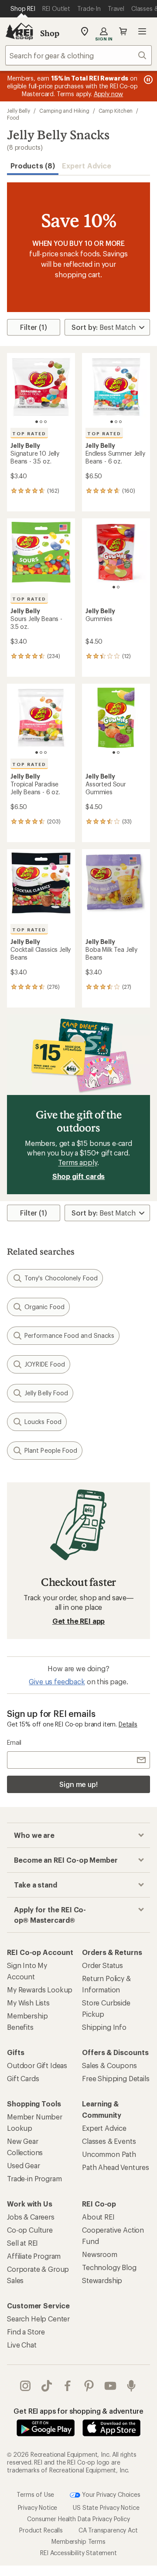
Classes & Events (109, 2141)
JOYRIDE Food (45, 1364)
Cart (123, 31)
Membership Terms (78, 2541)
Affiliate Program (34, 2256)
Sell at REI (22, 2243)
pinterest (89, 2386)
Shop (50, 33)
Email (14, 1742)
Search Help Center (38, 2319)
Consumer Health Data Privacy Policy (78, 2519)
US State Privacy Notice (106, 2507)
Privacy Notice (38, 2507)
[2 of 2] (118, 587)
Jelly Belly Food (46, 1393)
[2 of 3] (41, 422)
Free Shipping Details (116, 2078)
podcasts (131, 2386)
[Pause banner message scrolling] (147, 80)
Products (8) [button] (33, 166)
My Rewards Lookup (40, 1990)
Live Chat (22, 2345)
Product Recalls (41, 2530)
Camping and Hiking (64, 111)
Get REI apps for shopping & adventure (78, 2411)
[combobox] (78, 55)
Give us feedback (57, 1681)
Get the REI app (79, 1621)
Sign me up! (78, 1784)
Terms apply (77, 1162)
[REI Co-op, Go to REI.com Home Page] (19, 31)
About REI (98, 2217)
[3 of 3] (45, 422)
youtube (111, 2386)
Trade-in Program (34, 2178)
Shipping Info (104, 2027)
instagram (26, 2386)
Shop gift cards (79, 1176)
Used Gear (24, 2165)
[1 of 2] (114, 587)
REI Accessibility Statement (78, 2553)
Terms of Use (35, 2494)
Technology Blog (109, 2267)
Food (13, 118)
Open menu (142, 31)
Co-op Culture (30, 2230)
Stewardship (102, 2280)
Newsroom (100, 2254)
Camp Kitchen (116, 111)
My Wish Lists (28, 2003)
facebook (68, 2386)
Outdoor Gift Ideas (37, 2065)
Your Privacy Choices (110, 2494)
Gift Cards (23, 2078)
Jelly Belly (19, 111)
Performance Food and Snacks (69, 1335)
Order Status (102, 1965)
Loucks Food (43, 1422)
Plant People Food (51, 1450)
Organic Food (44, 1307)
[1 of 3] (37, 422)
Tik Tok (47, 2386)
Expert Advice (87, 166)
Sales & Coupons (109, 2065)
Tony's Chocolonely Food (61, 1278)
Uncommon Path (109, 2154)
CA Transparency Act (108, 2530)
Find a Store (26, 2332)
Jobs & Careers (31, 2217)
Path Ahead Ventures (116, 2167)
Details (128, 1724)
